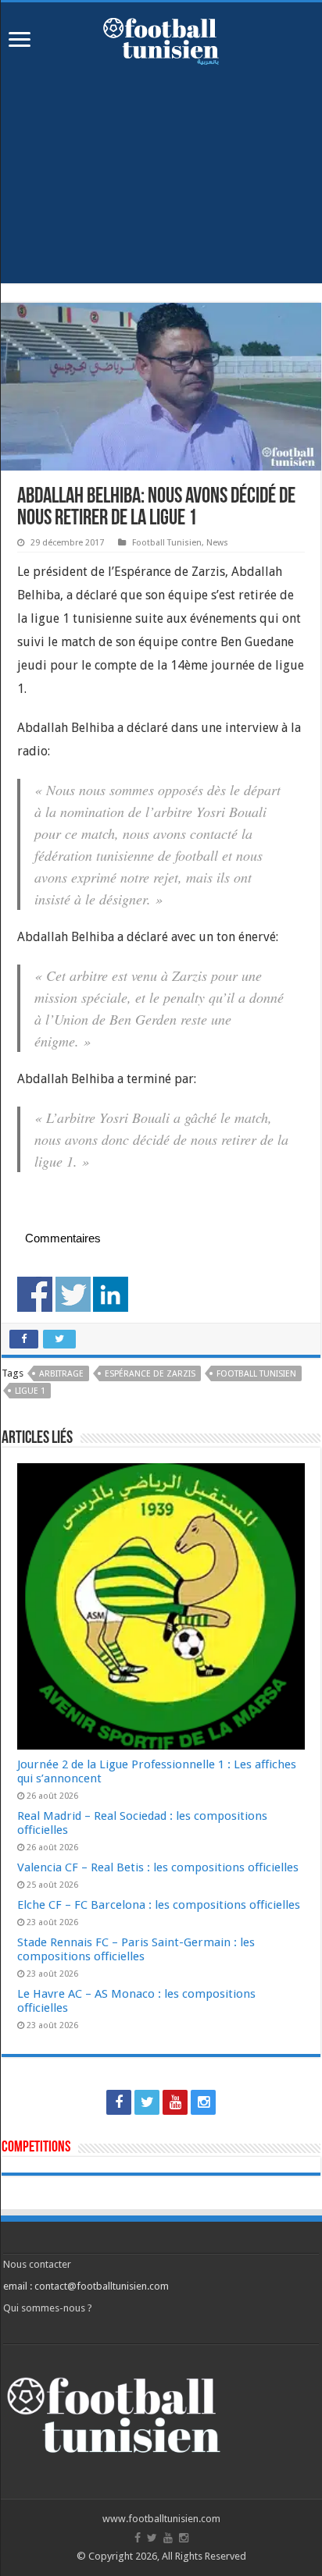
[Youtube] (175, 2102)
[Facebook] (119, 2102)
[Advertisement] (161, 186)
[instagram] (203, 2102)
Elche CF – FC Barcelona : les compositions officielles (159, 1905)
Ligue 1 (30, 1391)
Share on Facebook (35, 1294)
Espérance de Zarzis (150, 1374)
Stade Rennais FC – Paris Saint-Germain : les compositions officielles (136, 1949)
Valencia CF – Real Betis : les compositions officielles (158, 1867)
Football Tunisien (167, 543)
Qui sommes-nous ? (48, 2308)
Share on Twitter (73, 1294)
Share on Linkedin (111, 1294)
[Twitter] (147, 2102)
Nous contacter (37, 2264)
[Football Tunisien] (161, 38)
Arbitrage (61, 1374)
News (217, 543)
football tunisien (256, 1374)
